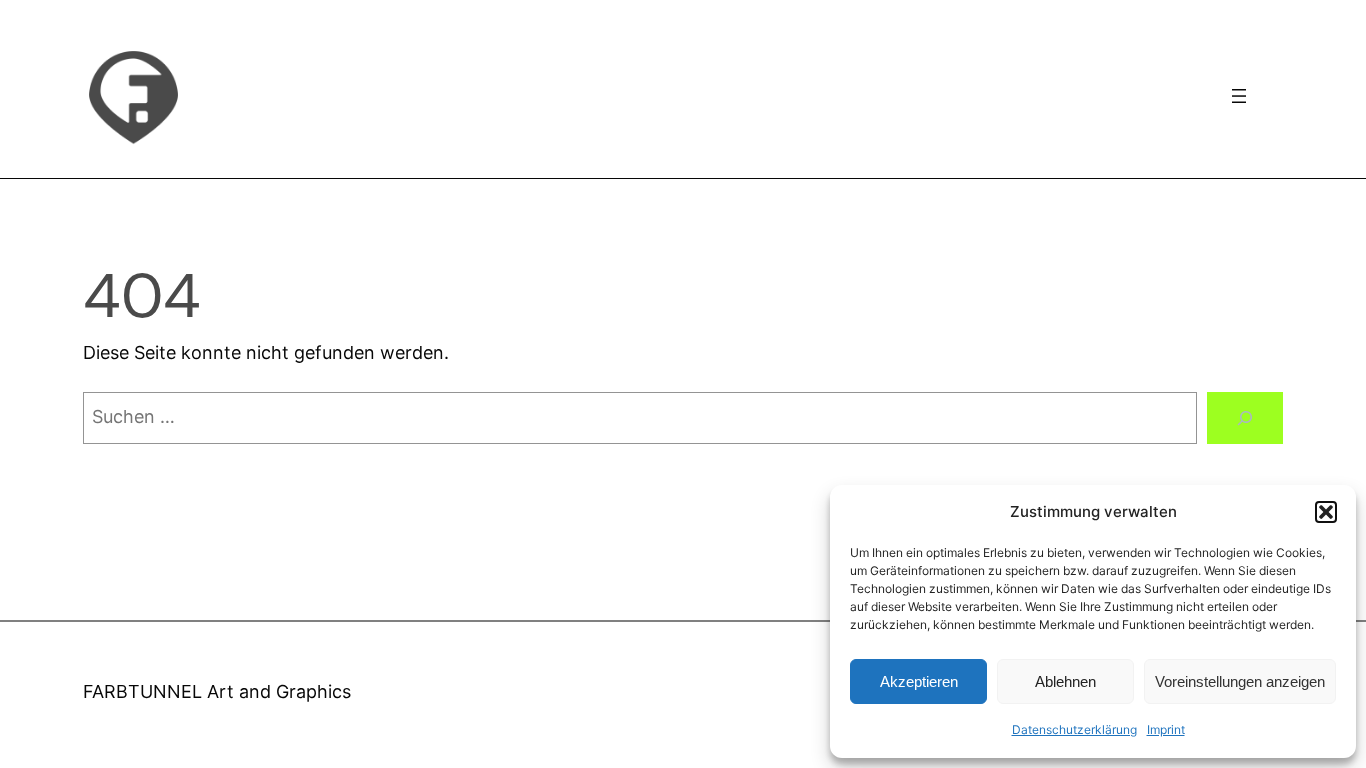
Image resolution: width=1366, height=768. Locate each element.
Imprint (1166, 729)
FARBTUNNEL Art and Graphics (217, 691)
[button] (1326, 512)
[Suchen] (1245, 418)
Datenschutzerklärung (1074, 729)
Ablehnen (1065, 681)
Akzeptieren (919, 681)
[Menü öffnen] (1239, 96)
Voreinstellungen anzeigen (1240, 681)
